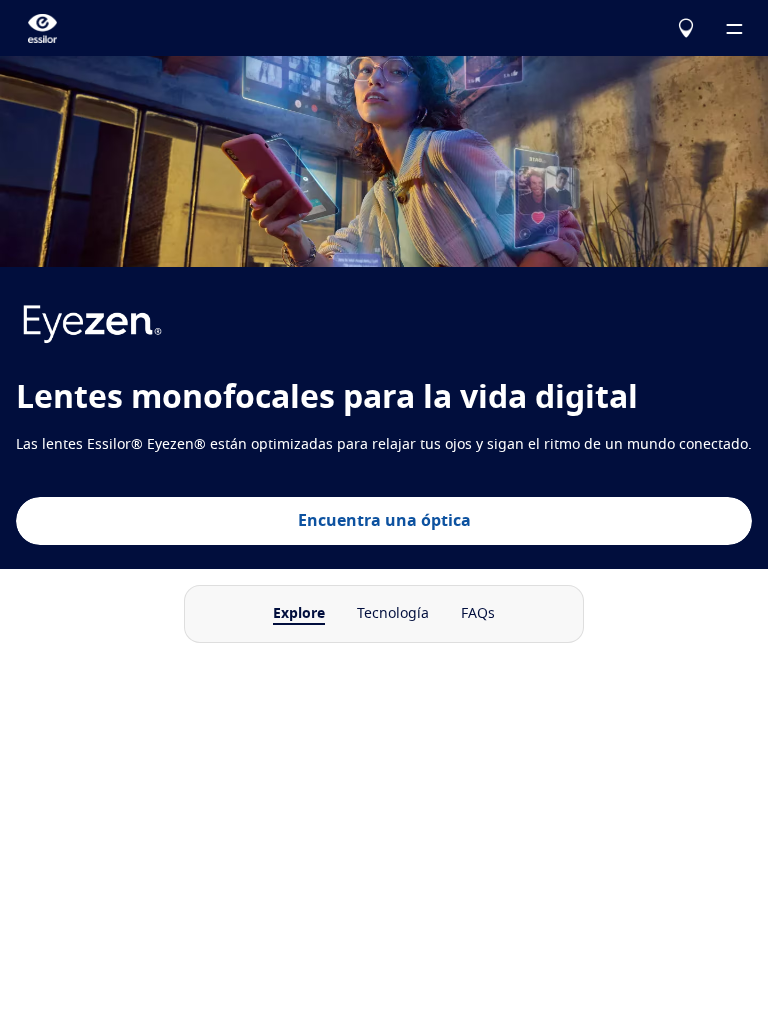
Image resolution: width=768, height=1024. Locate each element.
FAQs (478, 614)
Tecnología (393, 614)
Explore (299, 614)
